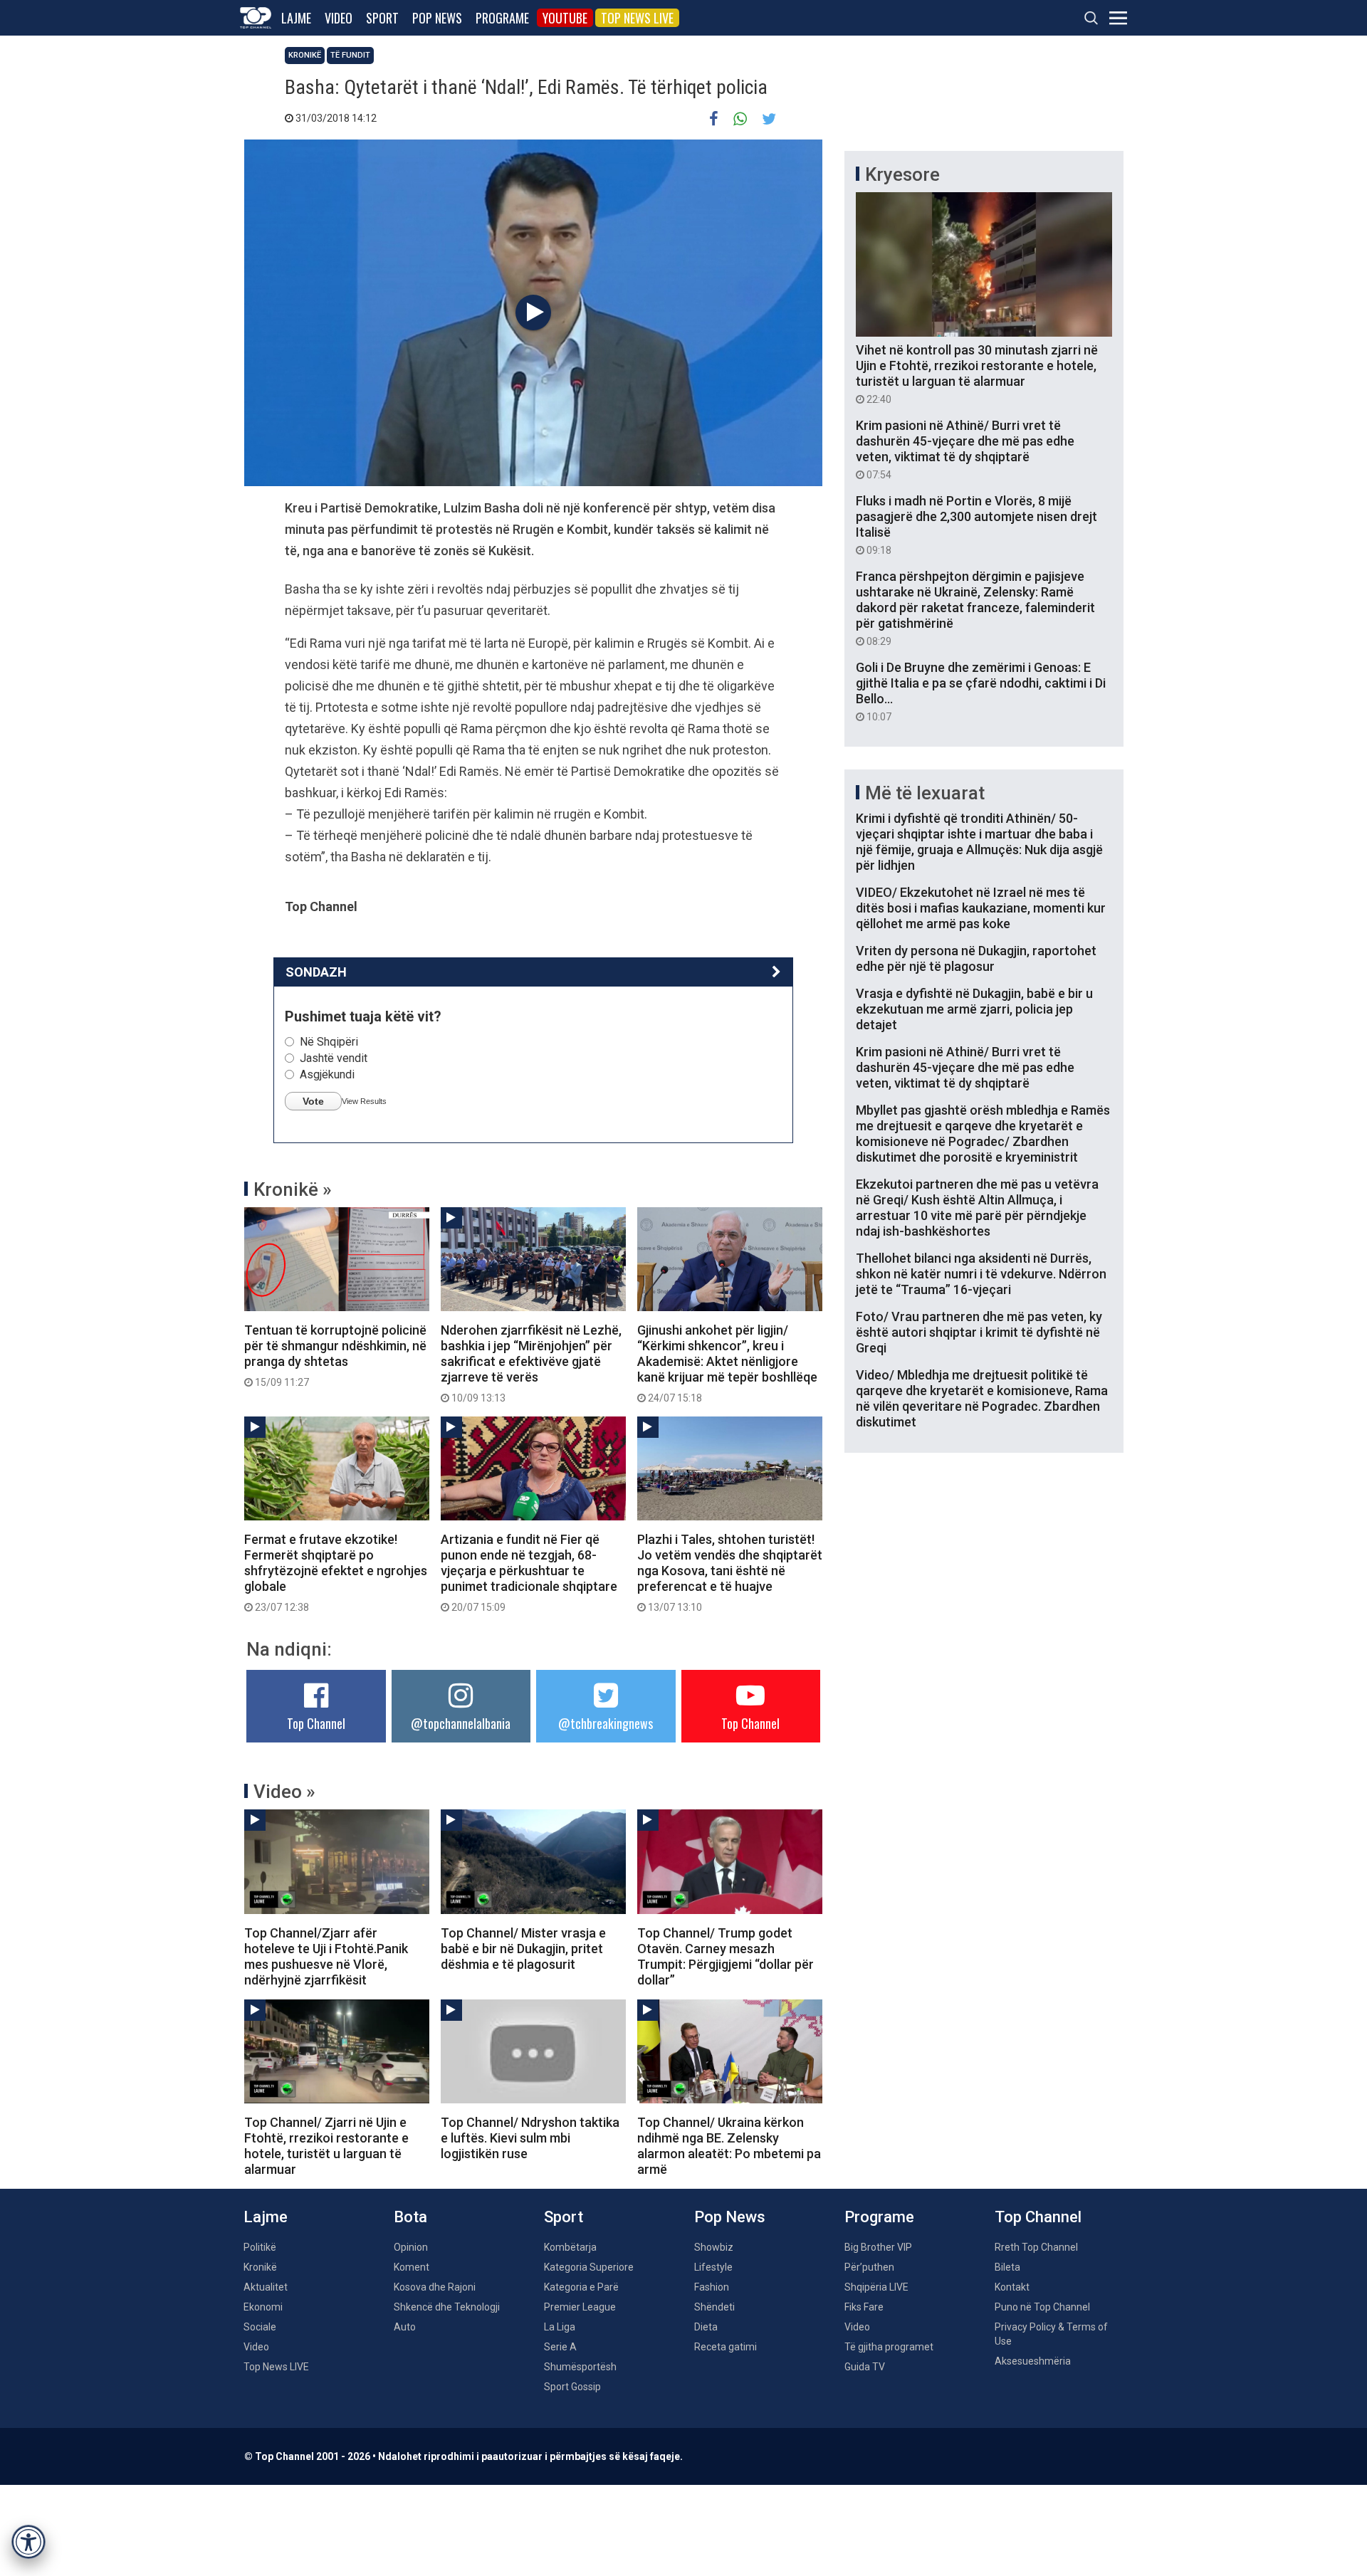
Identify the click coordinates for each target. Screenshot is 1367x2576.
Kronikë (305, 55)
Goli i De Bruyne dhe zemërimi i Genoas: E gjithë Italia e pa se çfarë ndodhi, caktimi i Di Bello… (981, 691)
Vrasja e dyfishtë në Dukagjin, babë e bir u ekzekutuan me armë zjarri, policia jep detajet (974, 1009)
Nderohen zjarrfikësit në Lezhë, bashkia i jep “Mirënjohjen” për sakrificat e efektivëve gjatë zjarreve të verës (531, 1363)
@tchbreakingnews (606, 1723)
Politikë (260, 2247)
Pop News (437, 18)
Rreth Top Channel (1036, 2247)
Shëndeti (714, 2307)
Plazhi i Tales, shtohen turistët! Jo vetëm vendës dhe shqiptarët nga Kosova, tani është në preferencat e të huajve (730, 1572)
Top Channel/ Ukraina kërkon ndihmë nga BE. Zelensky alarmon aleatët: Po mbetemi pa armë (729, 2146)
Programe (502, 18)
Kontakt (1012, 2287)
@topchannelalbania (461, 1723)
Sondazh (316, 972)
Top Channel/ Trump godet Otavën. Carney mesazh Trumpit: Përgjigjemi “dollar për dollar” (726, 1956)
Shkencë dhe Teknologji (447, 2307)
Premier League (580, 2307)
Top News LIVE (637, 18)
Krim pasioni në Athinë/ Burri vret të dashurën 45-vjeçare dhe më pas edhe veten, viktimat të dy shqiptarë (965, 449)
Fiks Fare (864, 2307)
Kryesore (902, 174)
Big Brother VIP (878, 2247)
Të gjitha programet (889, 2347)
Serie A (560, 2347)
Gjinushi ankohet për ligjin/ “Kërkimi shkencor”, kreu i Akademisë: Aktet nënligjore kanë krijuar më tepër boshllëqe (727, 1363)
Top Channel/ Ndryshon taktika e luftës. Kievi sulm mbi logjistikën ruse (530, 2138)
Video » (284, 1792)
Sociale (260, 2327)
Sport (382, 18)
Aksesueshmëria (1033, 2361)
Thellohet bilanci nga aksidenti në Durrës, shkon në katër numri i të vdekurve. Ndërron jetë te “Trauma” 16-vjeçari (981, 1274)
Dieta (706, 2327)
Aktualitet (266, 2287)
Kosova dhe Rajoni (435, 2287)
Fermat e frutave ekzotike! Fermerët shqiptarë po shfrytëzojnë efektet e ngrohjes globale (336, 1572)
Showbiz (714, 2247)
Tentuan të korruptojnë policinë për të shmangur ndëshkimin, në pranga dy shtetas (335, 1355)
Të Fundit (350, 55)
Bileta (1007, 2267)
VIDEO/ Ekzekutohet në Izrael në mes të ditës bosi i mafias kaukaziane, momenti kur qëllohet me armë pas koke (981, 908)
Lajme (296, 18)
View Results (364, 1101)
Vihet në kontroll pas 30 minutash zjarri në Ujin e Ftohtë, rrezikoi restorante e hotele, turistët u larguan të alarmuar (977, 374)
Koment (412, 2267)
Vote (313, 1101)
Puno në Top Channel (1042, 2307)
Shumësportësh (580, 2367)
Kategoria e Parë (581, 2287)
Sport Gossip (572, 2387)
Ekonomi (263, 2307)
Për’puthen (869, 2267)
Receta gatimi (726, 2347)
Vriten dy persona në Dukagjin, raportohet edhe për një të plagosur (976, 958)
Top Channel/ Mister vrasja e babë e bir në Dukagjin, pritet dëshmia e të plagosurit (523, 1949)
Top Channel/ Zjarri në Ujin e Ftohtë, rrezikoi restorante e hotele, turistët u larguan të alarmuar (326, 2146)
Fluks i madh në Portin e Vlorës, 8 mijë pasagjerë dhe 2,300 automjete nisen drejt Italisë (976, 525)
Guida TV (865, 2367)
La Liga (560, 2327)
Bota (410, 2217)
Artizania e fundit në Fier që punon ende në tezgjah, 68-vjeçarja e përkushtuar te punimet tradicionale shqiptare (529, 1572)
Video (339, 18)
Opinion (411, 2247)
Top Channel (316, 1723)
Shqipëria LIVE (876, 2287)
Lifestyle (713, 2267)
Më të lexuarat (925, 793)
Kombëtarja (570, 2247)
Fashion (712, 2287)
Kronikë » (293, 1189)
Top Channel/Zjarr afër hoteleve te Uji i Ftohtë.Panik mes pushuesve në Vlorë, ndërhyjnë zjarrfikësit (326, 1956)
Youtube (565, 18)
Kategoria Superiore (589, 2267)
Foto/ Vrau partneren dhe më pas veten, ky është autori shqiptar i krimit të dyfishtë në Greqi (979, 1332)
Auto (405, 2327)
